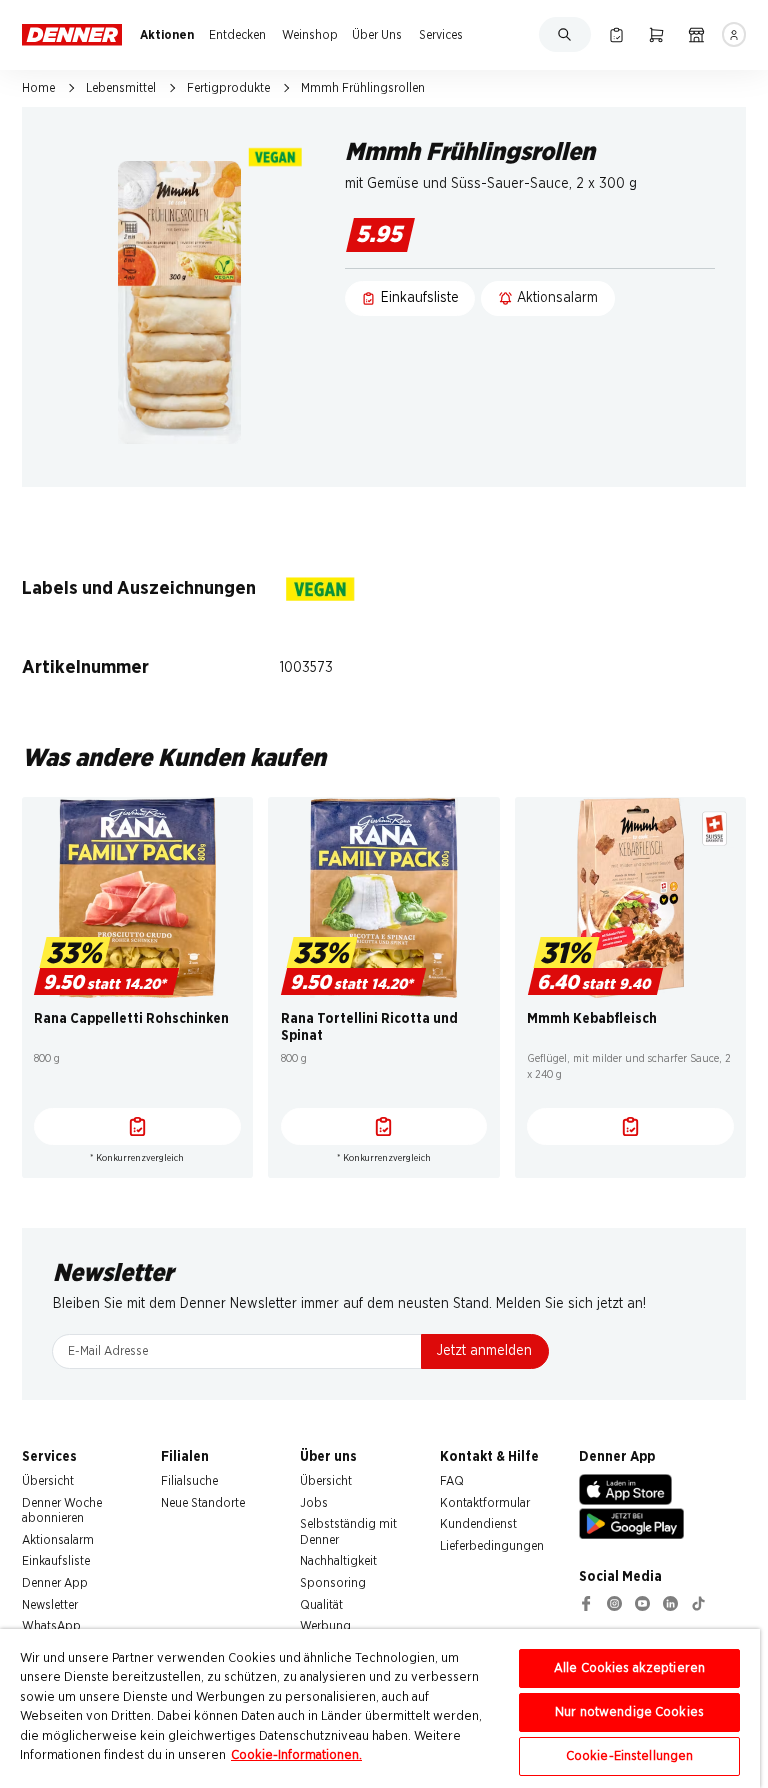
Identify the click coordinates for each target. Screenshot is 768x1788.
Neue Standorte (203, 1503)
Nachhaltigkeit (338, 1561)
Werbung (325, 1626)
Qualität (321, 1605)
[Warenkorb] (656, 34)
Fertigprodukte (228, 88)
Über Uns (377, 35)
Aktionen (167, 35)
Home (38, 88)
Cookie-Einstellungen (630, 1756)
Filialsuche (189, 1481)
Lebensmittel (121, 88)
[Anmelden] (734, 34)
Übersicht (48, 1481)
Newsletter (50, 1605)
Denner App (55, 1583)
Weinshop (310, 35)
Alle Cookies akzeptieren (629, 1668)
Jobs (314, 1503)
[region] (380, 1708)
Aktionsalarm (58, 1540)
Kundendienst (478, 1524)
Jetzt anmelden (484, 1351)
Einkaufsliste (56, 1561)
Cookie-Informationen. (296, 1755)
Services (441, 35)
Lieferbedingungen (492, 1546)
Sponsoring (333, 1583)
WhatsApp (51, 1626)
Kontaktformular (485, 1503)
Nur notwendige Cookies (629, 1712)
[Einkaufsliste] (616, 34)
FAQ (452, 1481)
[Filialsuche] (696, 34)
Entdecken (237, 35)
